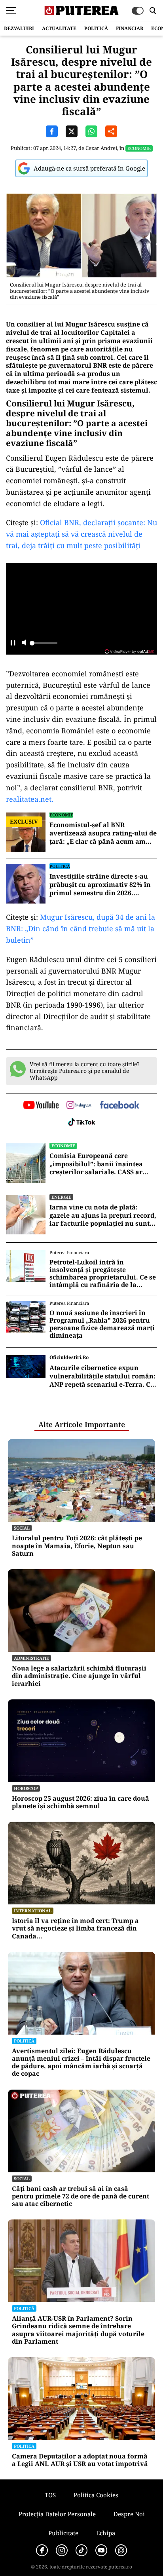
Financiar (130, 28)
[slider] (44, 645)
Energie (61, 1197)
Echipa (106, 2533)
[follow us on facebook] (119, 1106)
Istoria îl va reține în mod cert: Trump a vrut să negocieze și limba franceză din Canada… (75, 1929)
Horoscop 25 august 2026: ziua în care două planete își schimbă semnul (81, 1802)
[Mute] (24, 643)
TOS (50, 2495)
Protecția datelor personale (57, 2514)
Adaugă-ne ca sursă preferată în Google (89, 168)
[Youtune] (101, 2550)
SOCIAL (22, 1528)
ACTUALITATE (59, 28)
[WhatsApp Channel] (121, 2550)
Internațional (33, 1911)
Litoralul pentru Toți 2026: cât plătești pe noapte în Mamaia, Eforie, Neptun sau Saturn (77, 1546)
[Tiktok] (81, 2550)
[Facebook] (42, 2550)
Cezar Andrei (101, 148)
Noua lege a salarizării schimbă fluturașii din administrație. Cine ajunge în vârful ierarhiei (79, 1676)
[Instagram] (62, 2550)
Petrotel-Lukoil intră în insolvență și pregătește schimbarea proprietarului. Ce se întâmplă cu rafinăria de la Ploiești (103, 1274)
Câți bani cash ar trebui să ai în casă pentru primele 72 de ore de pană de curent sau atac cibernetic (81, 2196)
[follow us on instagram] (79, 1106)
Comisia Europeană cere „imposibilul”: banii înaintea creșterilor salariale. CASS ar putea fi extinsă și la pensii (96, 1164)
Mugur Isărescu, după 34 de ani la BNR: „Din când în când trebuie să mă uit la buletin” (81, 928)
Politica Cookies (96, 2495)
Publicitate (63, 2533)
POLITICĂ (96, 28)
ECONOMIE (139, 148)
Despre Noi (129, 2514)
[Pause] (13, 643)
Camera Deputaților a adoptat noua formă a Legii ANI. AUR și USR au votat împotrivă (80, 2460)
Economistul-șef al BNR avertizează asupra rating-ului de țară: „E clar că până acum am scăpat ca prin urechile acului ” (103, 833)
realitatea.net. (30, 799)
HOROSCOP (26, 1788)
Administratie (31, 1658)
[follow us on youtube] (41, 1106)
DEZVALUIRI (19, 28)
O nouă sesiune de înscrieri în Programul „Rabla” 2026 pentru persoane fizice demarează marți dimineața (102, 1324)
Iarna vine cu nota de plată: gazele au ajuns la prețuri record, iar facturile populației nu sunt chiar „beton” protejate (103, 1215)
